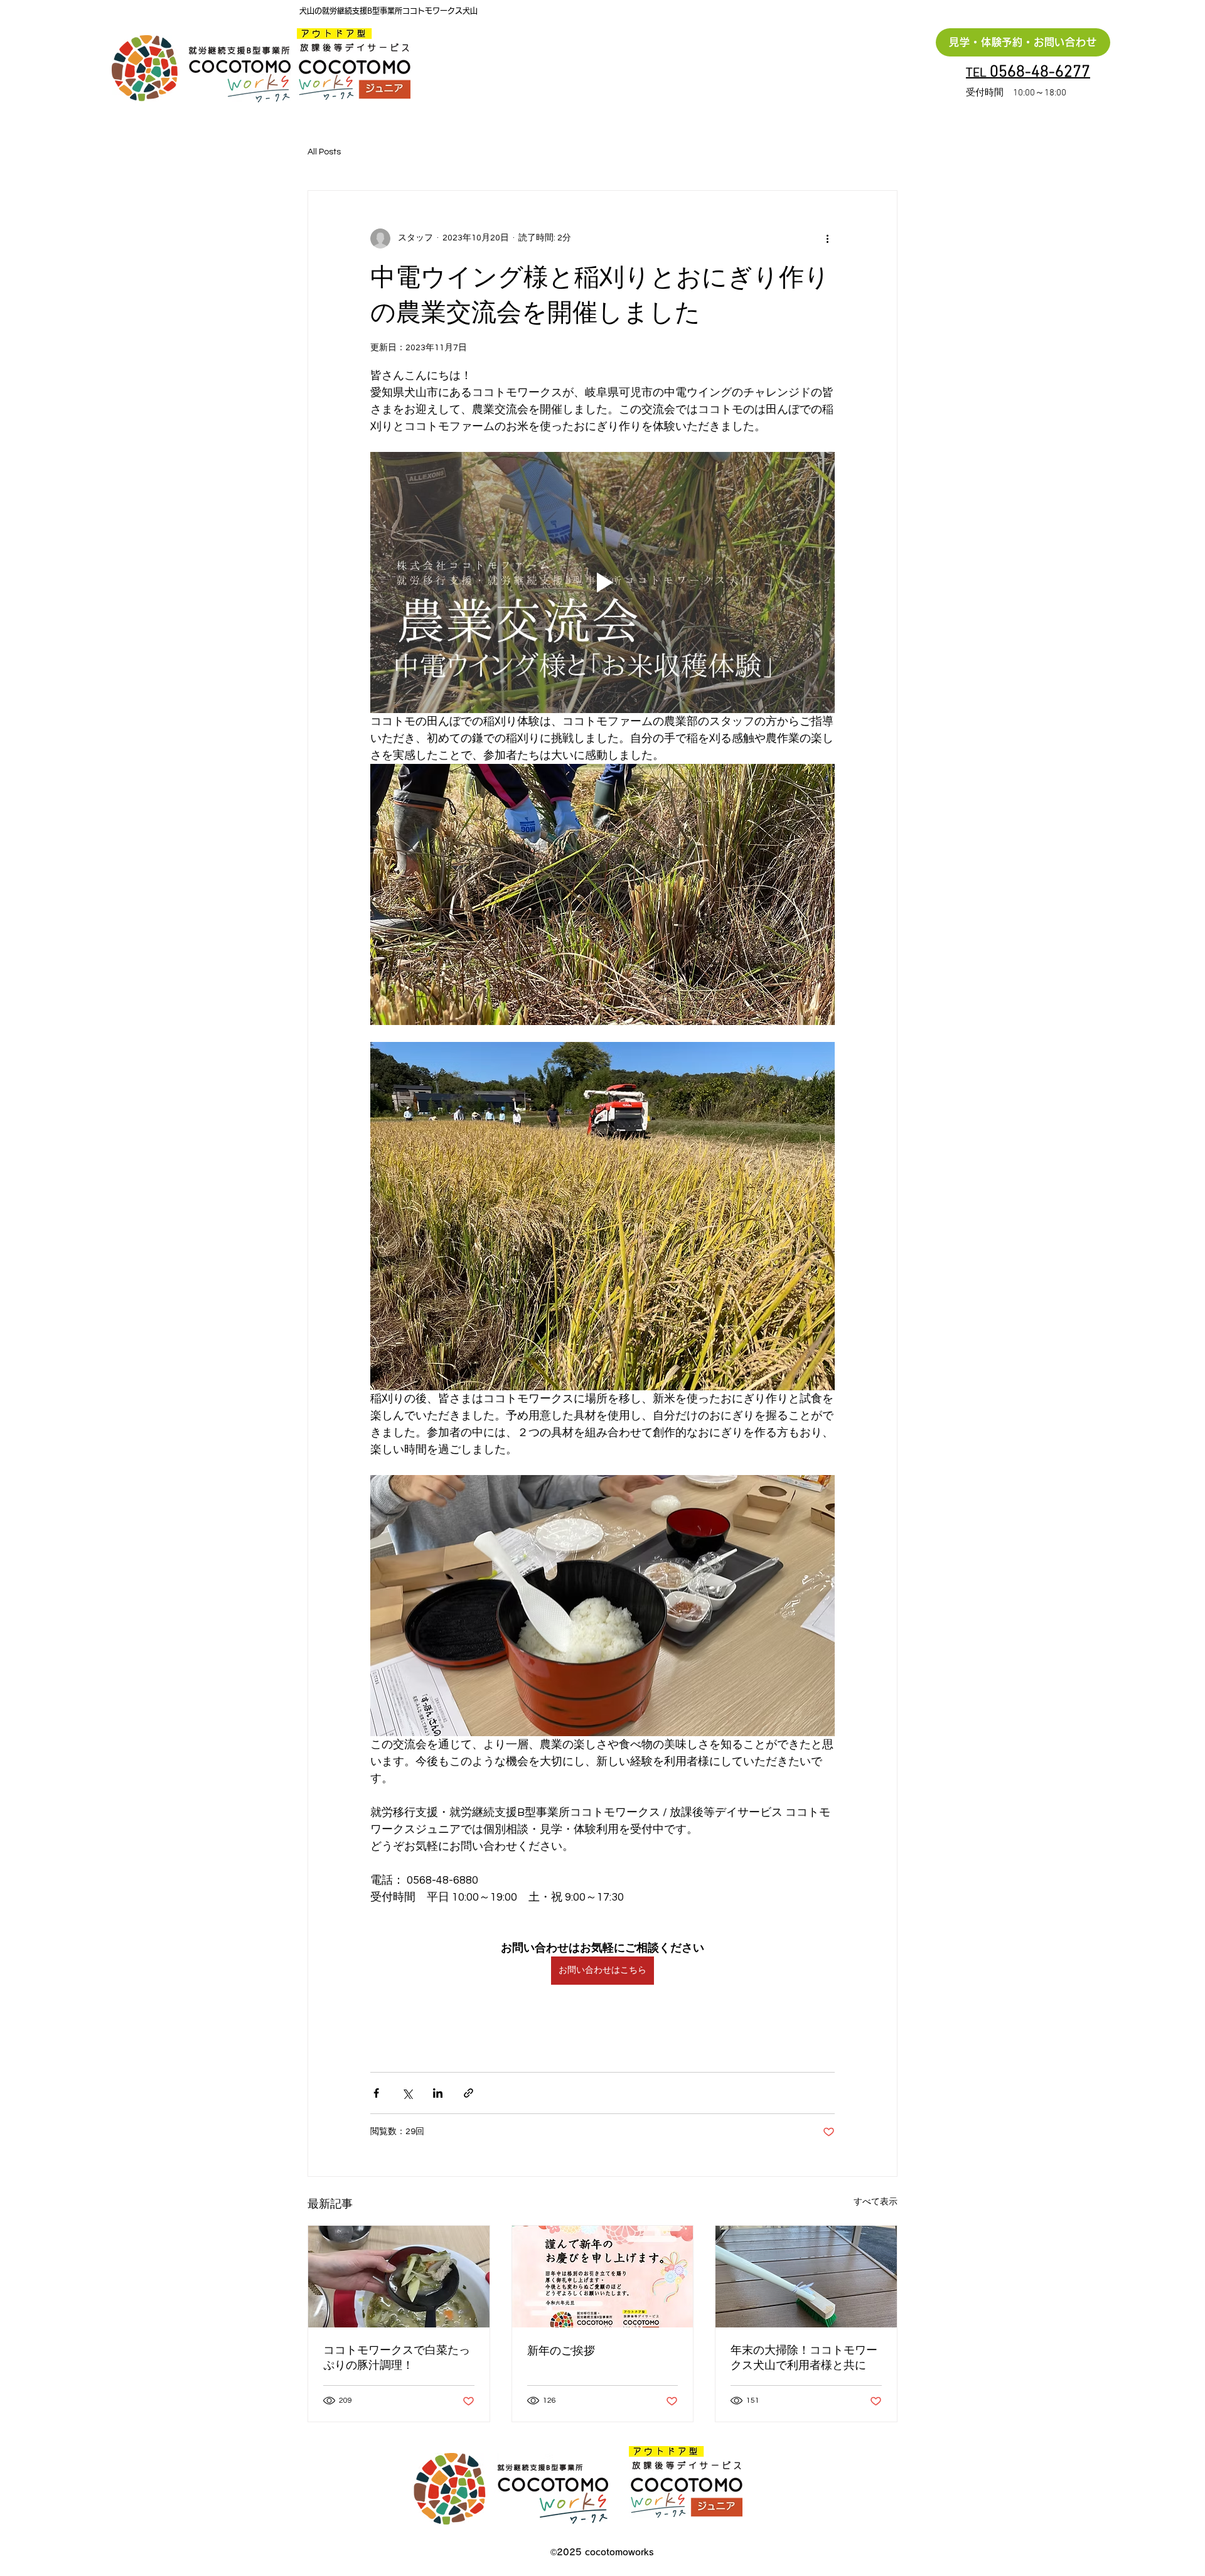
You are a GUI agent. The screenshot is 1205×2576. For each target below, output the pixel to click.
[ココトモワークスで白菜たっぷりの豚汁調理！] (399, 2277)
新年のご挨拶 (561, 2351)
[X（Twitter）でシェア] (407, 2093)
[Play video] (602, 582)
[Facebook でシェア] (376, 2093)
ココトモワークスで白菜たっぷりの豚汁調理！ (397, 2358)
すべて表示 (876, 2202)
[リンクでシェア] (469, 2093)
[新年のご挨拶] (603, 2277)
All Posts (324, 152)
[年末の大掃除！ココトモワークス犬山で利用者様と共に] (806, 2277)
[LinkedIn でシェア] (438, 2093)
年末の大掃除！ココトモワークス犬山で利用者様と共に (804, 2358)
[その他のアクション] (827, 239)
